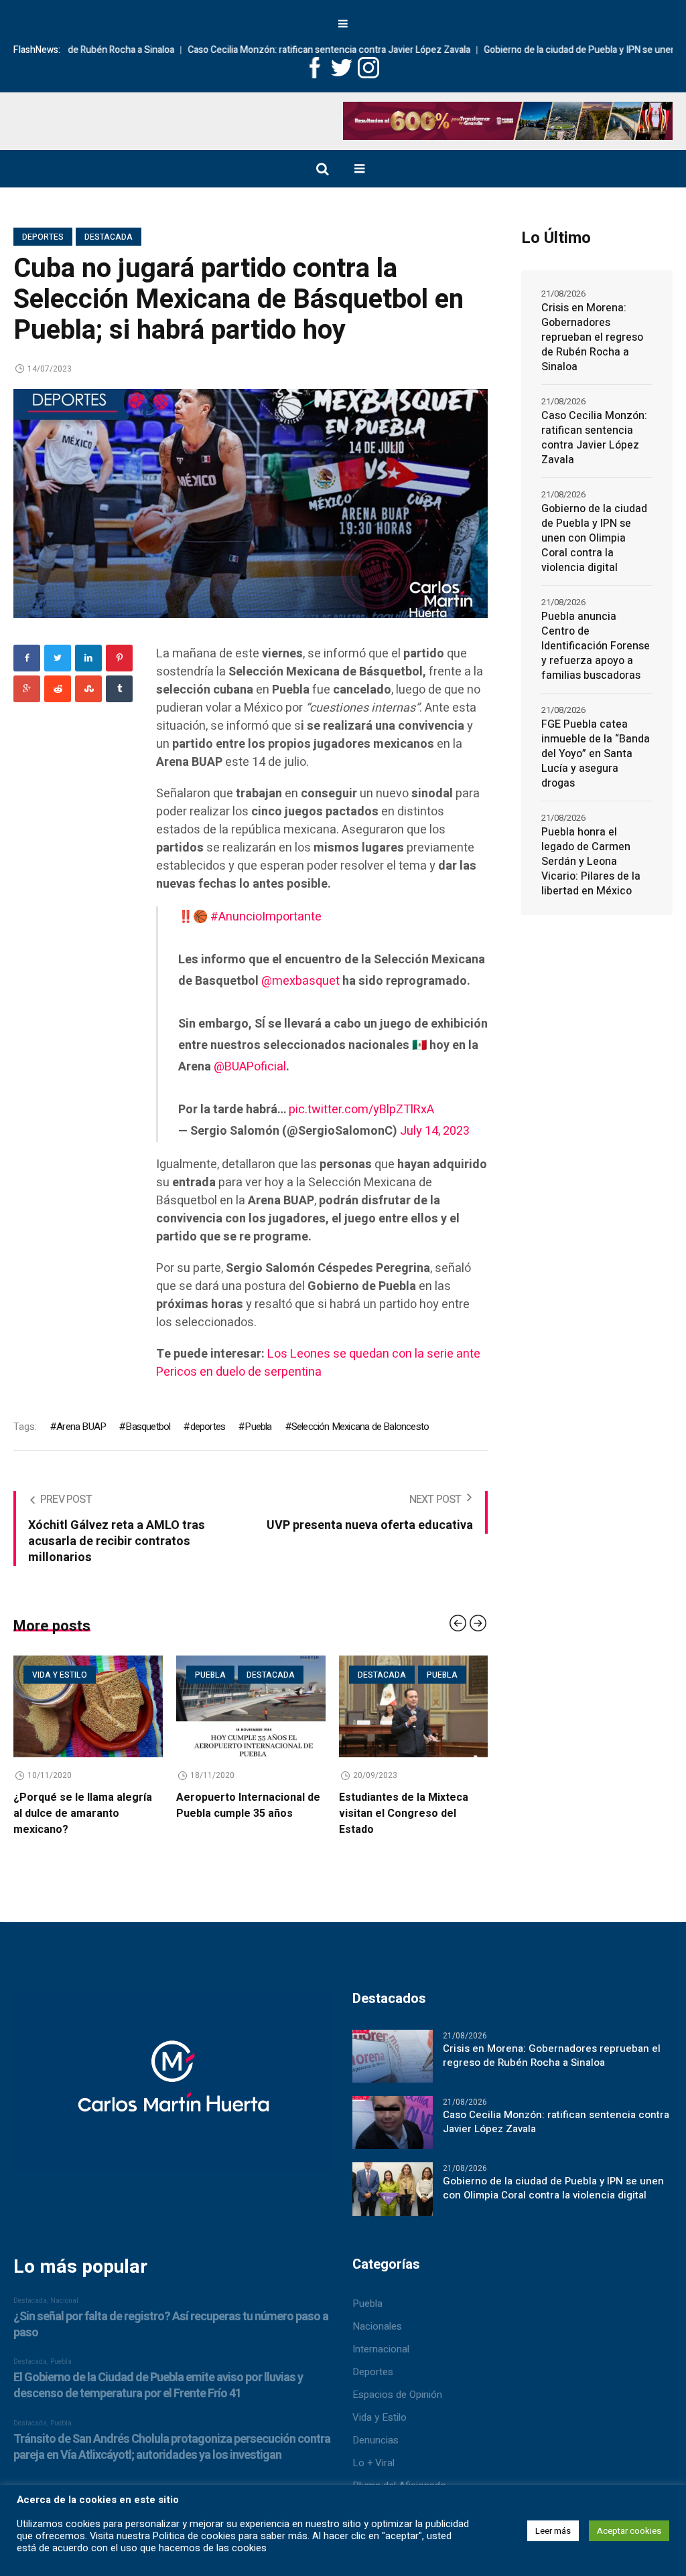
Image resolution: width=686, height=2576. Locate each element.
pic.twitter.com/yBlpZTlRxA (361, 1110)
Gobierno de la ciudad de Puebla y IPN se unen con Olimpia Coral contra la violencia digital (594, 538)
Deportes (43, 237)
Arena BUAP (81, 1427)
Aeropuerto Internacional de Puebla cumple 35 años (85, 1805)
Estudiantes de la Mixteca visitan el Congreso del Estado (241, 1814)
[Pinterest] (119, 658)
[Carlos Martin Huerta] (173, 2087)
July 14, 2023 (435, 1131)
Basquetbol (148, 1427)
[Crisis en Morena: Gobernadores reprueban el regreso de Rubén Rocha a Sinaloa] (393, 2056)
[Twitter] (58, 658)
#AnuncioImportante (266, 917)
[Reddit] (58, 689)
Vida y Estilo (380, 2417)
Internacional (381, 2349)
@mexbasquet (300, 981)
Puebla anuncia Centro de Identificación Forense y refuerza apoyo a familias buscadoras (596, 646)
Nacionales (377, 2326)
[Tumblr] (119, 689)
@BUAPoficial (250, 1067)
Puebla (258, 1427)
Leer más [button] (553, 2531)
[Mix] (88, 689)
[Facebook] (27, 658)
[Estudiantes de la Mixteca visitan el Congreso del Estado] (251, 1706)
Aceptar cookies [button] (629, 2531)
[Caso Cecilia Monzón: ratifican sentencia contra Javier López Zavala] (393, 2122)
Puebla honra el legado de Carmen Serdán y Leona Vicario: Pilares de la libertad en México (591, 862)
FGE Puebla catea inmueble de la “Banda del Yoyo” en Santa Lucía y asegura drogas (596, 754)
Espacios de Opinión (397, 2395)
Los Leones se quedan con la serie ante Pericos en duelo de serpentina (318, 1363)
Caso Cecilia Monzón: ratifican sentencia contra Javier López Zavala (249, 50)
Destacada (109, 237)
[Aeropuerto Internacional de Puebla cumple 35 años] (88, 1706)
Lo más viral (386, 1675)
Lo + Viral (373, 2463)
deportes (208, 1427)
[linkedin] (88, 658)
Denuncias (375, 2440)
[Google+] (27, 689)
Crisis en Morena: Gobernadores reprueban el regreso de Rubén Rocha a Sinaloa (592, 337)
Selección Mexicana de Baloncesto (360, 1427)
